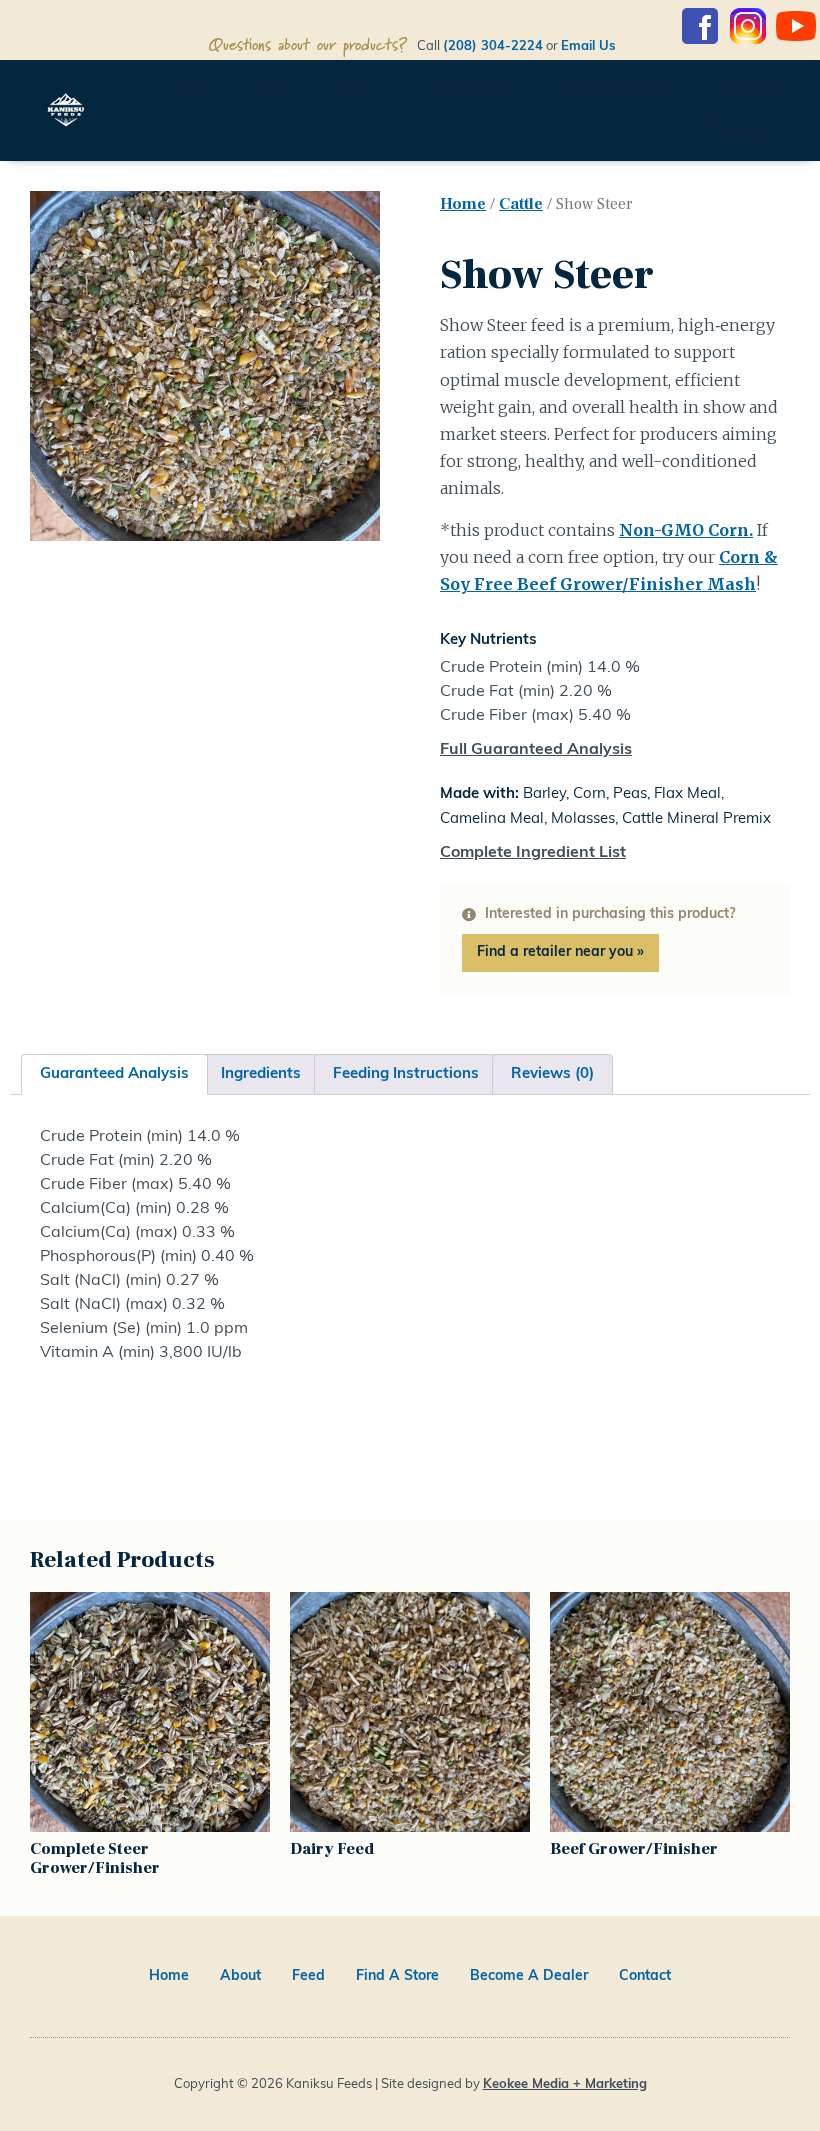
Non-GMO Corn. (686, 530)
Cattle (521, 204)
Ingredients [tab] (261, 1074)
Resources (742, 129)
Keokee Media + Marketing (565, 2084)
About (273, 89)
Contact (750, 89)
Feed (354, 89)
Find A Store (476, 89)
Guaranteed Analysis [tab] (114, 1074)
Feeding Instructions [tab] (406, 1074)
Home (189, 89)
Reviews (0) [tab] (552, 1074)
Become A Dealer (621, 89)
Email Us (618, 46)
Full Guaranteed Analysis (536, 750)
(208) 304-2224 (493, 46)
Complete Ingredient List (533, 853)
